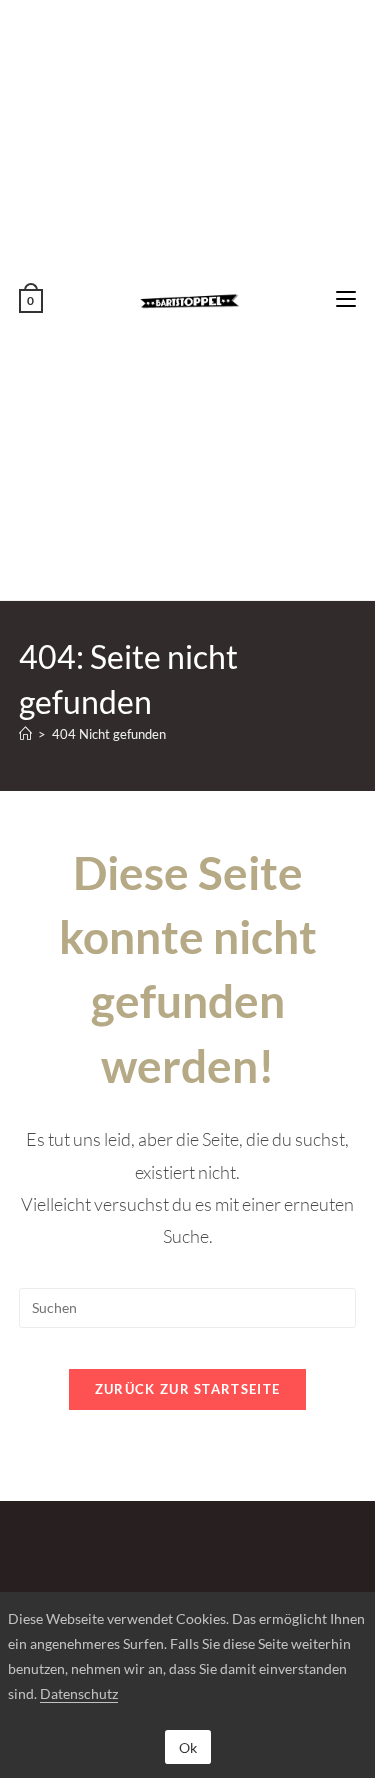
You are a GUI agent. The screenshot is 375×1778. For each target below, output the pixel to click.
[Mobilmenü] (346, 299)
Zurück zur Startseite (187, 1389)
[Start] (25, 734)
